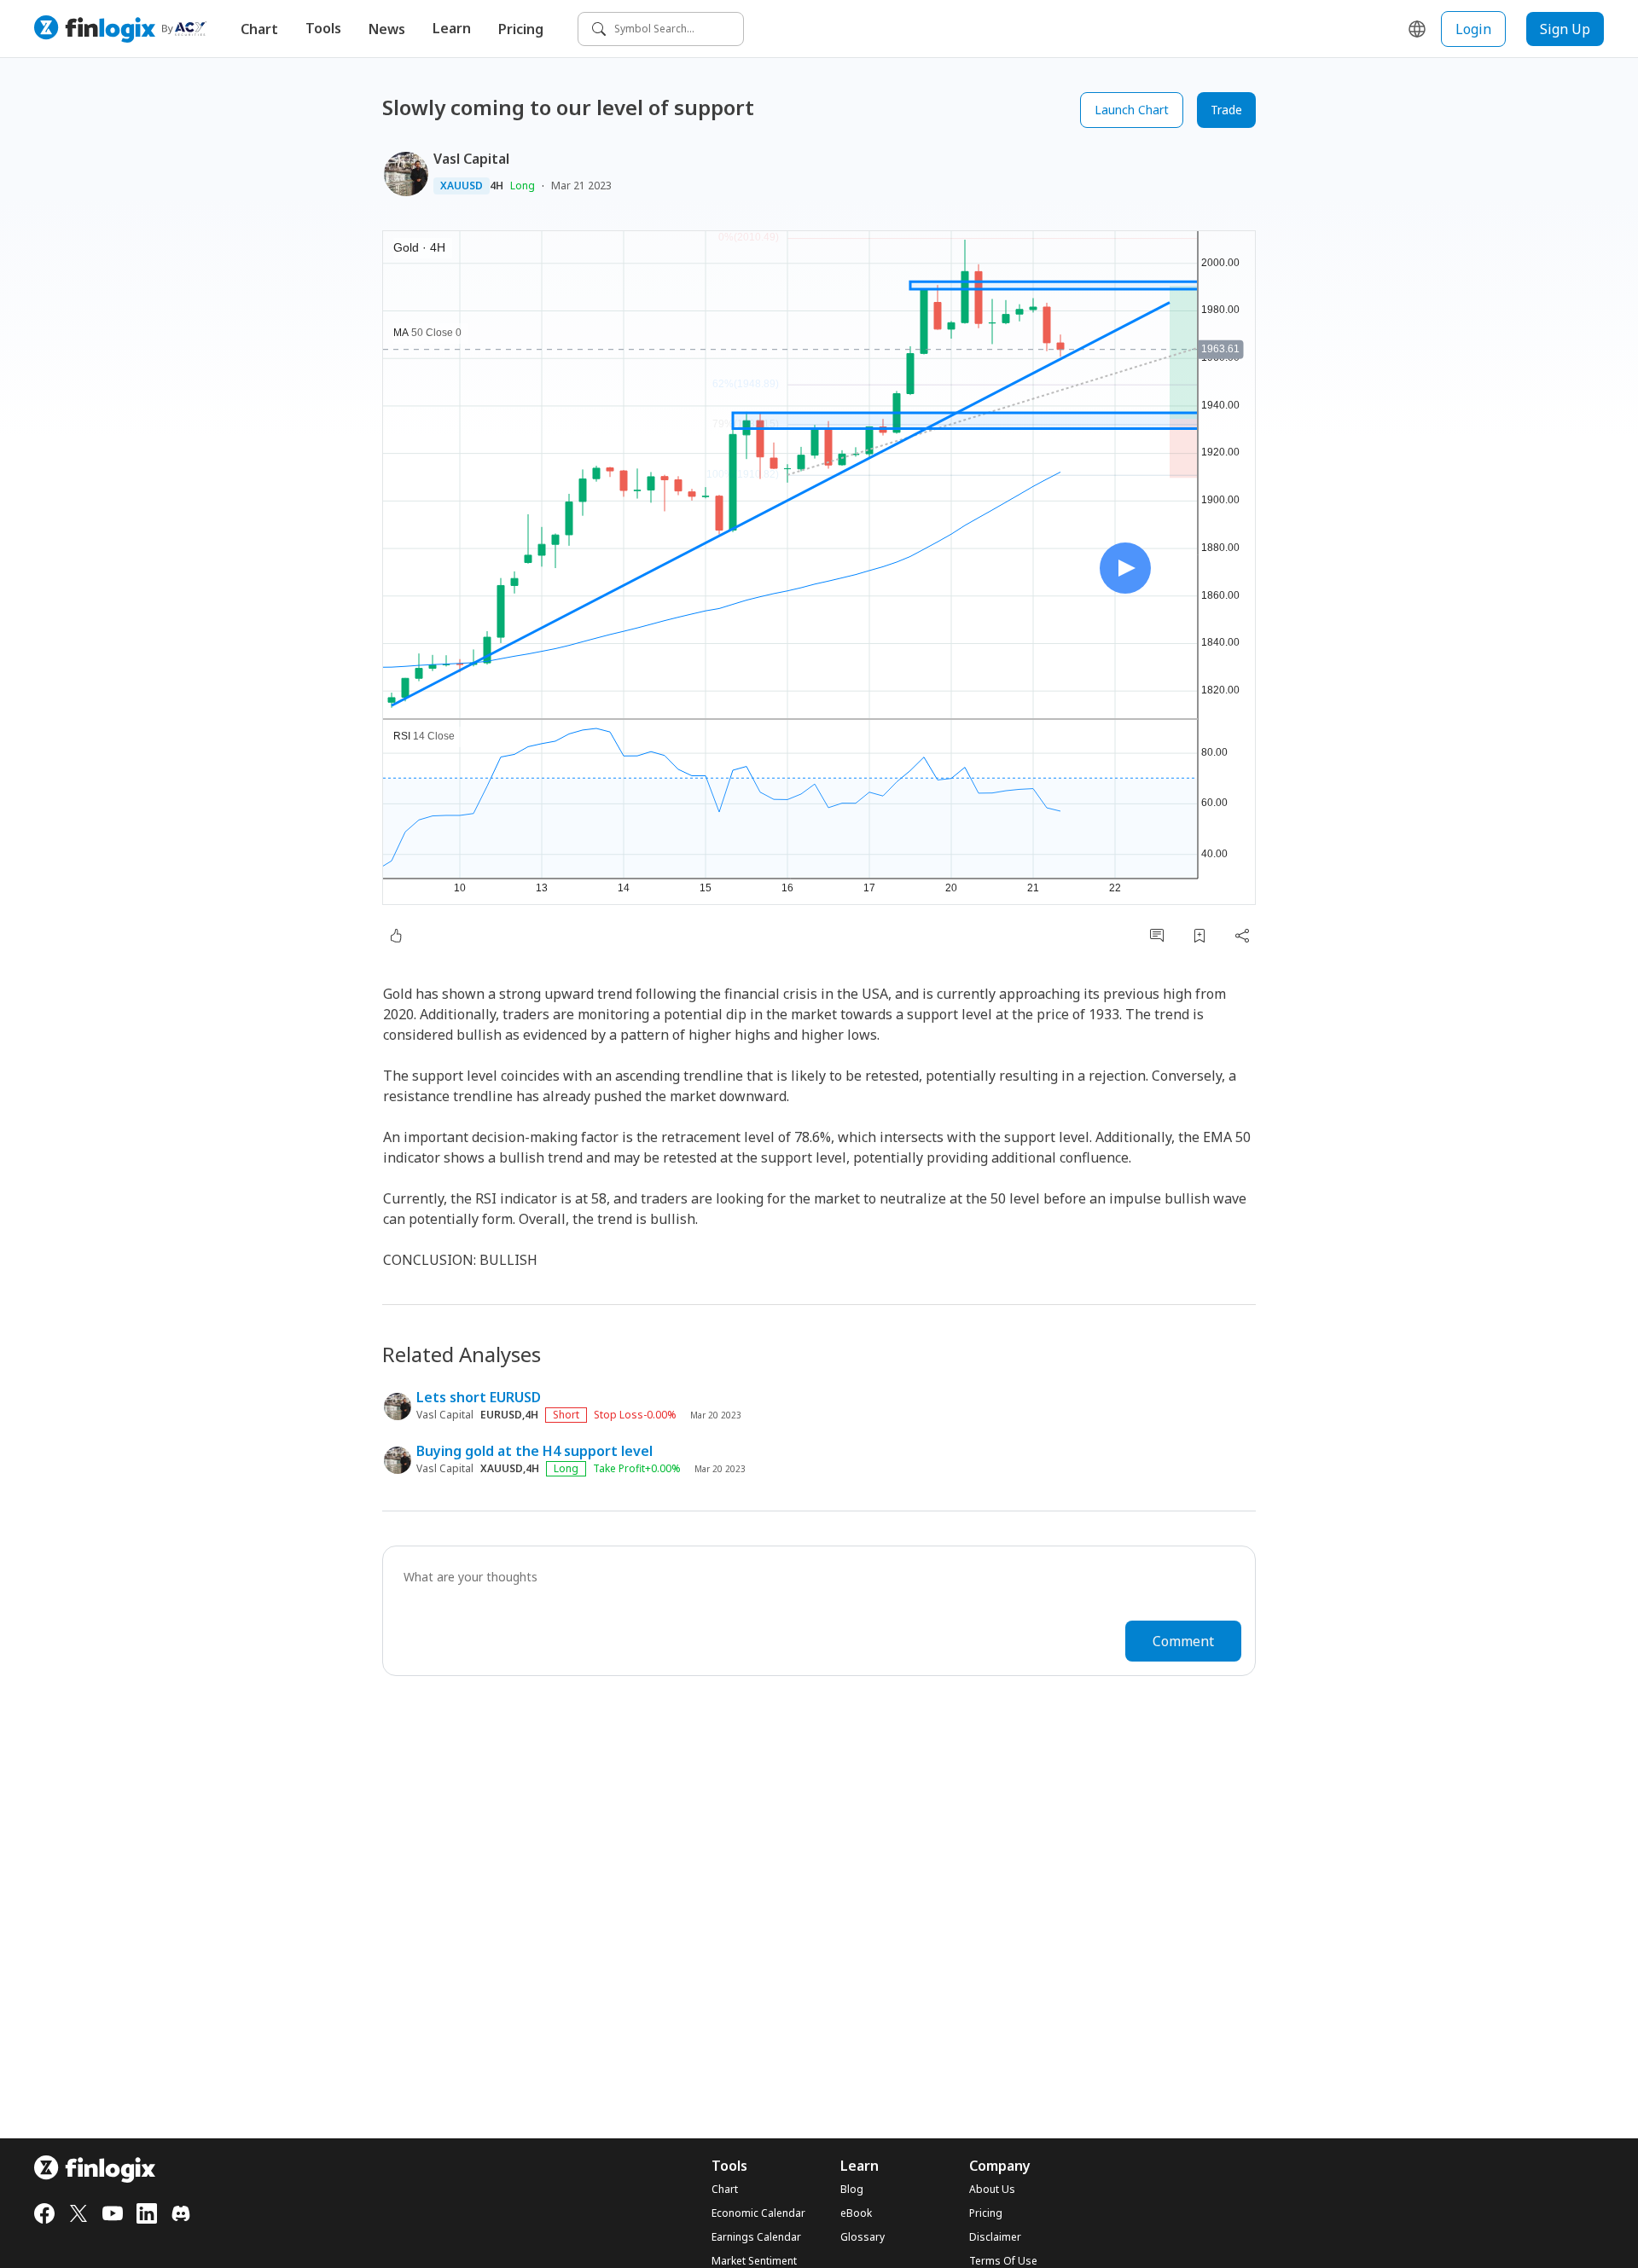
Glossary (863, 2237)
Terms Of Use (1003, 2261)
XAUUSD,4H (510, 1469)
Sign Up (1565, 29)
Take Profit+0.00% (637, 1469)
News (387, 29)
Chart (259, 29)
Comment (1183, 1641)
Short (566, 1415)
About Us (992, 2190)
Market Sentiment (754, 2261)
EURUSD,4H (509, 1415)
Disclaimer (995, 2237)
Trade (1226, 110)
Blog (852, 2190)
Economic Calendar (758, 2213)
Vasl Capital (471, 159)
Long (523, 186)
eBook (856, 2213)
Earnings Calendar (756, 2237)
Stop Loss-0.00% (635, 1415)
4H (497, 186)
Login (1473, 29)
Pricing (521, 29)
